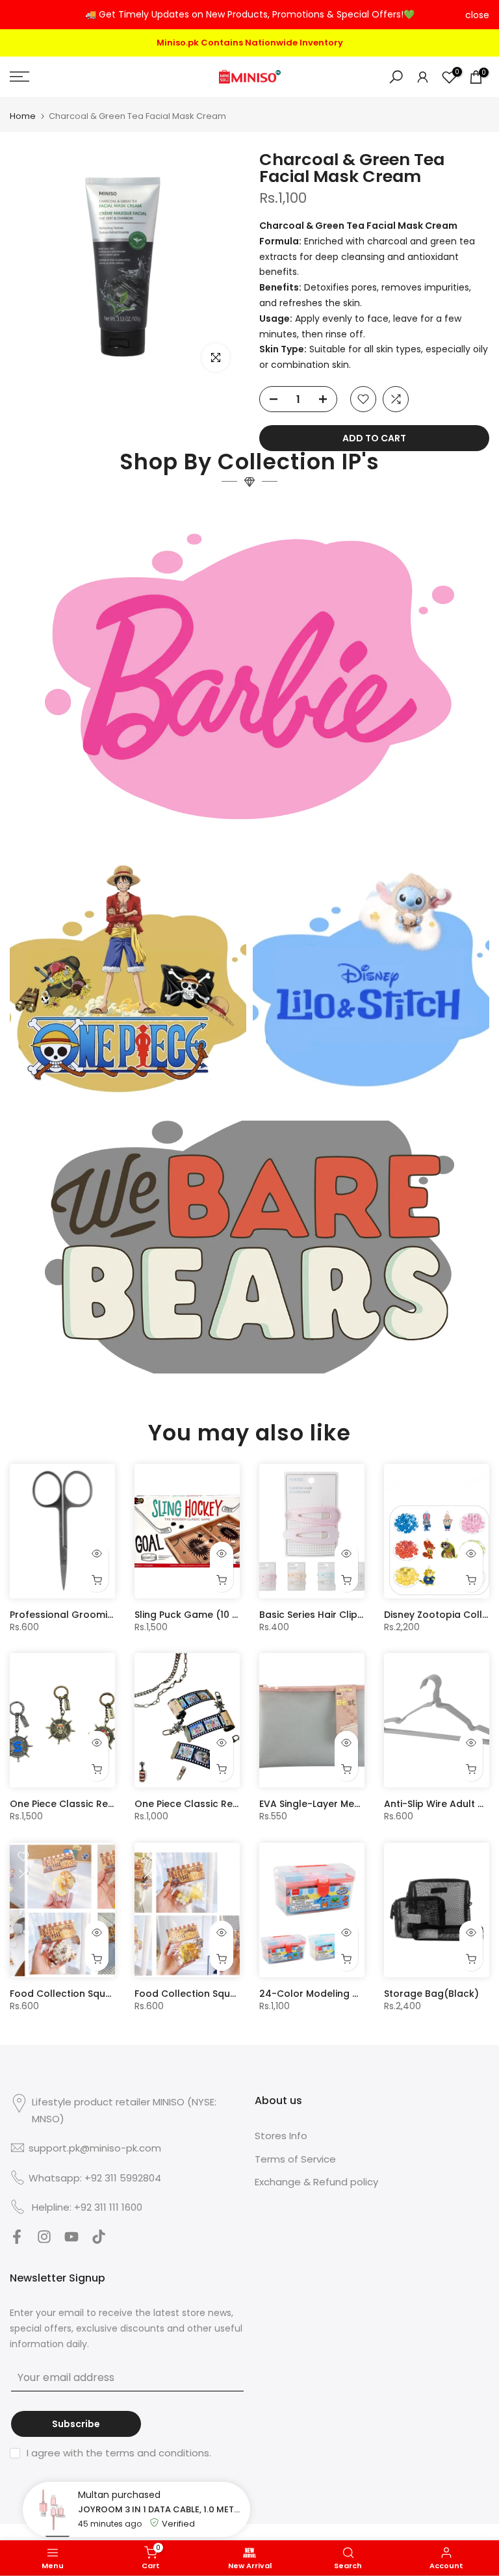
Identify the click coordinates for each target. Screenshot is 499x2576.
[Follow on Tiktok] (99, 2238)
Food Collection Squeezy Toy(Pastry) (98, 1992)
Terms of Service (295, 2157)
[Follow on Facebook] (17, 2238)
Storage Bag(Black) (431, 1992)
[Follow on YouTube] (71, 2238)
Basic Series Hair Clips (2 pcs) (330, 1613)
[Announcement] (249, 15)
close (22, 15)
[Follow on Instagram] (44, 2238)
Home (23, 114)
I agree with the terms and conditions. (119, 2451)
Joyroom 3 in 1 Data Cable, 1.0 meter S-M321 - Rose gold (161, 2509)
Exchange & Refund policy (316, 2180)
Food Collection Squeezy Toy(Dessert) (226, 1992)
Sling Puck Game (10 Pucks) (199, 1613)
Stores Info (281, 2134)
